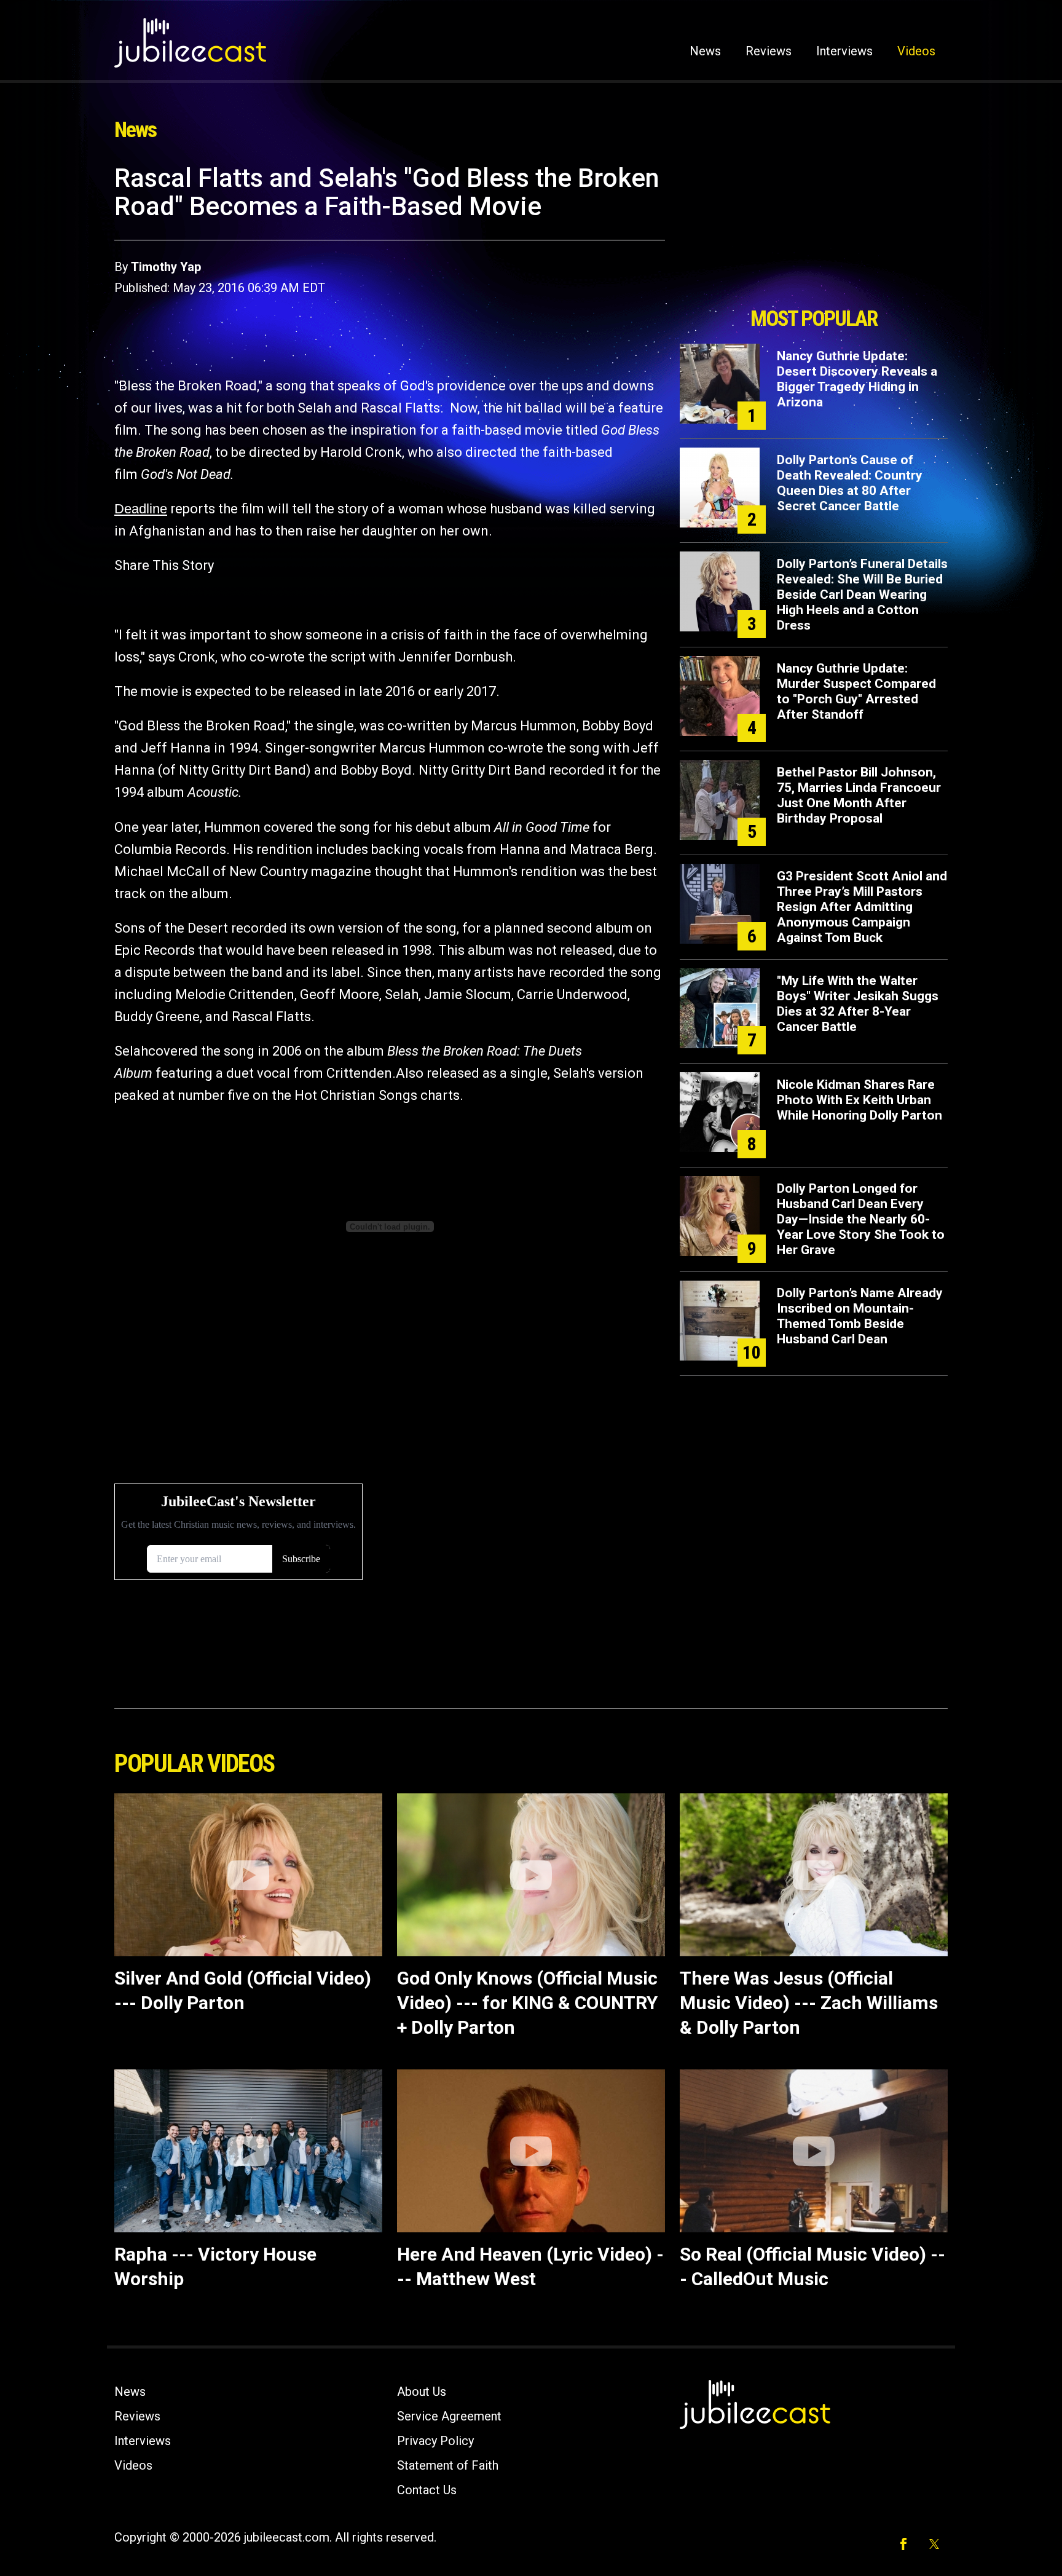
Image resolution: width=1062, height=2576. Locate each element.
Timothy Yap (166, 267)
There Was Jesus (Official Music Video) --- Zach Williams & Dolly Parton (809, 2003)
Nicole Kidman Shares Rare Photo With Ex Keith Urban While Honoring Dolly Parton (859, 1100)
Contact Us (427, 2490)
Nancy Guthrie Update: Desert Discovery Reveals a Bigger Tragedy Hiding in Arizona (857, 379)
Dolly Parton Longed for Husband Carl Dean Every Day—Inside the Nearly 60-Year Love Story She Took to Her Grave (861, 1219)
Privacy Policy (435, 2441)
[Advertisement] (814, 232)
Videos (916, 51)
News (705, 51)
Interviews (844, 51)
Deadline (141, 509)
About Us (422, 2392)
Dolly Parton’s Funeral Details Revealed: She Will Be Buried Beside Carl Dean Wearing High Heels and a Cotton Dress (862, 595)
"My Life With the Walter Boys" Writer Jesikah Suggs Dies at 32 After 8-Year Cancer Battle (858, 1004)
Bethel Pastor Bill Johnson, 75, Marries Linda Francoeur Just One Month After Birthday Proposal (859, 795)
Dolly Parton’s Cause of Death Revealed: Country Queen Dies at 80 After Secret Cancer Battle (850, 483)
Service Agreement (449, 2416)
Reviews (769, 51)
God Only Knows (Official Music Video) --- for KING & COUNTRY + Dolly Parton (527, 2003)
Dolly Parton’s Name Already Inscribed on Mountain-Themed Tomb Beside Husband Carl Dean (860, 1316)
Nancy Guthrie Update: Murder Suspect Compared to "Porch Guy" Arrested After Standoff (856, 691)
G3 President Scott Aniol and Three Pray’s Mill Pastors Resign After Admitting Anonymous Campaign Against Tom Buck (862, 907)
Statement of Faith (448, 2465)
